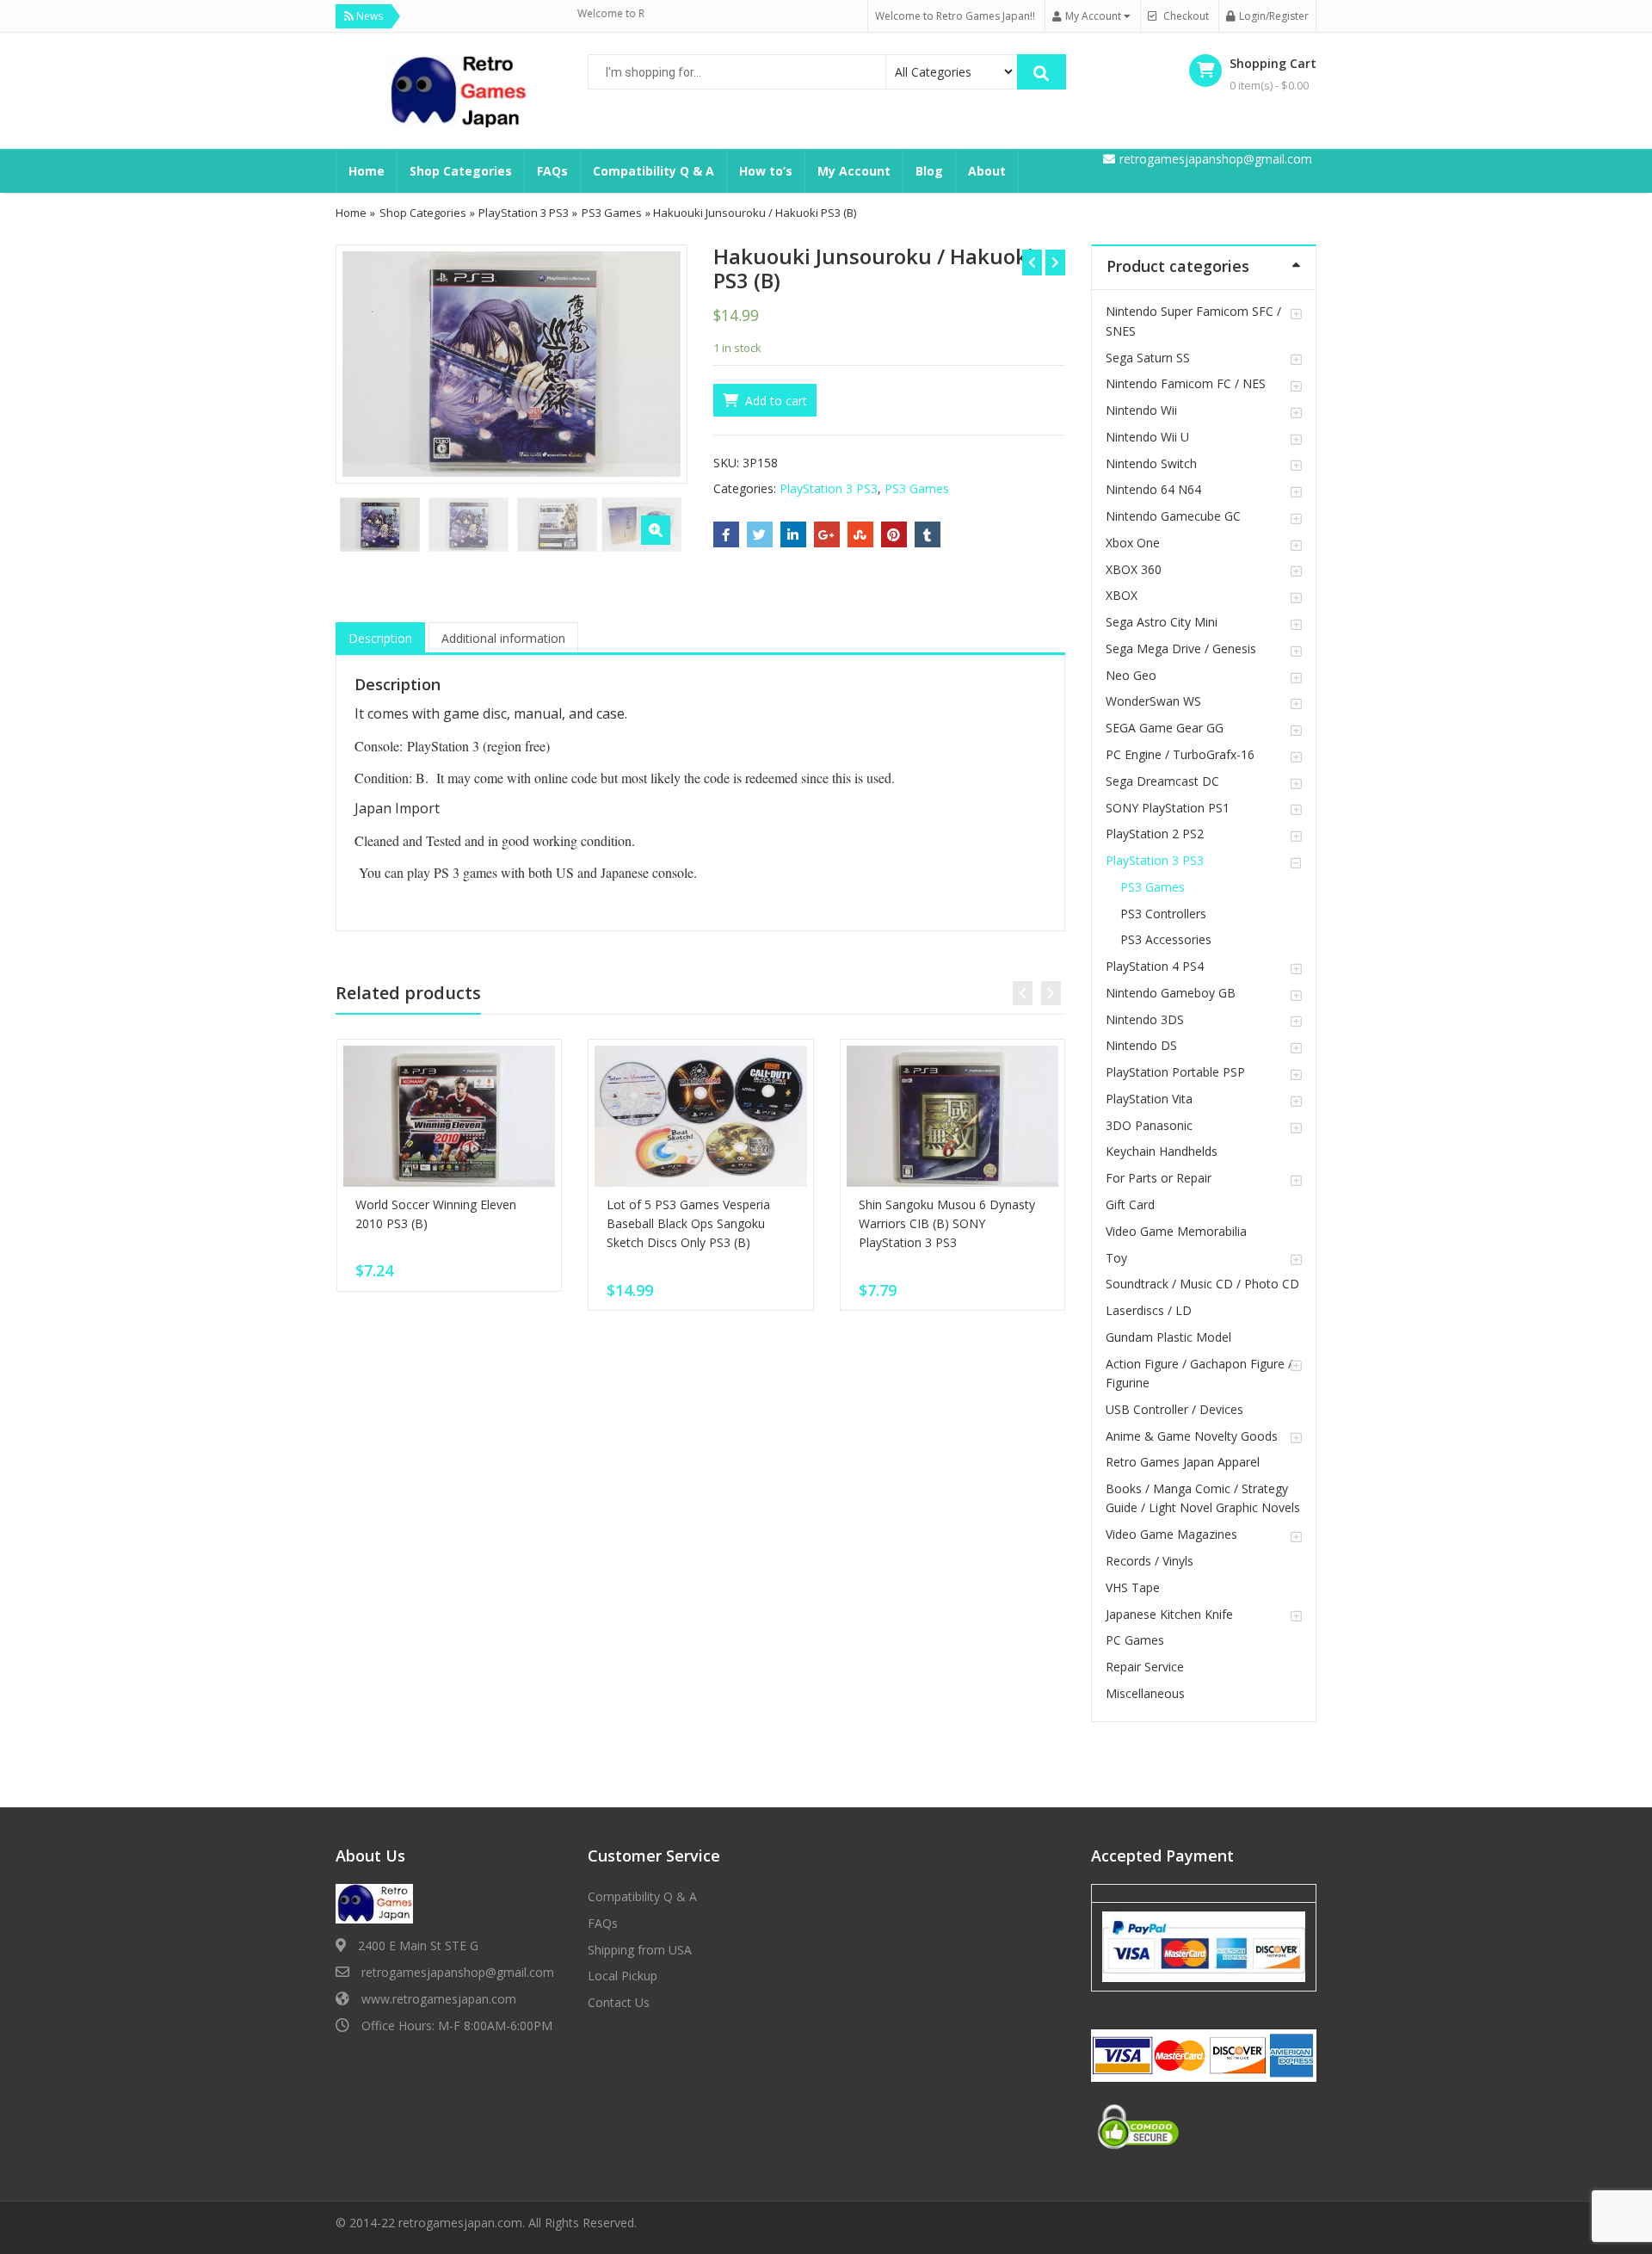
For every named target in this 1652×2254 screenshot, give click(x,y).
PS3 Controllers (1163, 914)
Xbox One (1133, 543)
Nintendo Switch (1151, 463)
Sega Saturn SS (1148, 358)
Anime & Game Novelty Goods (1192, 1436)
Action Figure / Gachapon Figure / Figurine (1199, 1373)
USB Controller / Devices (1174, 1409)
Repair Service (1145, 1667)
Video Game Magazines (1171, 1534)
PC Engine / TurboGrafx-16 (1180, 754)
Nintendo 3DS (1145, 1019)
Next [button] (656, 362)
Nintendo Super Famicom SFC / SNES (1193, 321)
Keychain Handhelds (1162, 1151)
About (987, 171)
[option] (512, 364)
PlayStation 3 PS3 (524, 213)
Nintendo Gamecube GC (1173, 516)
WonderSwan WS (1153, 701)
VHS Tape (1133, 1587)
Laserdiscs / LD (1149, 1310)
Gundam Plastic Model (1168, 1337)
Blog (929, 171)
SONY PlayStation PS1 (1168, 808)
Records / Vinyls (1150, 1561)
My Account (854, 171)
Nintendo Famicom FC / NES (1186, 383)
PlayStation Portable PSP (1175, 1072)
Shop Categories (461, 171)
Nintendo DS (1141, 1045)
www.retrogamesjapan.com (439, 1999)
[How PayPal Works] (1204, 1946)
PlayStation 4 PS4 (1155, 966)
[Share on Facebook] (726, 534)
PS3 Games (612, 213)
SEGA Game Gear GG (1165, 728)
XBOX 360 (1134, 569)
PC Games (1135, 1640)
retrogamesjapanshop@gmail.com (458, 1972)
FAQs (552, 171)
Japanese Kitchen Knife (1169, 1614)
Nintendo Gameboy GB (1171, 993)
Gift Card (1130, 1204)
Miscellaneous (1145, 1693)
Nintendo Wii (1141, 410)
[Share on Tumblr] (928, 534)
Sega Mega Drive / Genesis (1181, 648)
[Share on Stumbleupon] (860, 534)
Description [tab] (380, 638)
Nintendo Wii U (1147, 437)
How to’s (766, 171)
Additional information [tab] (503, 638)
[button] (656, 530)
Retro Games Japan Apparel (1183, 1462)
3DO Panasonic (1149, 1125)
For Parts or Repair (1159, 1178)
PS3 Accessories (1166, 939)
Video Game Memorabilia (1176, 1231)
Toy (1116, 1258)
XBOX (1122, 595)
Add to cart (776, 401)
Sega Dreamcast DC (1162, 781)
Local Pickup (623, 1976)
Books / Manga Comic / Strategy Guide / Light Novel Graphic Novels (1203, 1498)
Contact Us (619, 2002)
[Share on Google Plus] (827, 534)
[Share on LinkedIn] (793, 534)
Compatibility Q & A (653, 171)
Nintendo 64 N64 (1153, 489)
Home (367, 171)
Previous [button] (367, 362)
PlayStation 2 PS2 (1155, 834)
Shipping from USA (640, 1950)
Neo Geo (1131, 675)
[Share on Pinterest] (894, 534)
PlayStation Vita (1149, 1099)
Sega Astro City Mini (1162, 622)
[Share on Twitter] (760, 534)
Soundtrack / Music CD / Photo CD (1202, 1284)
